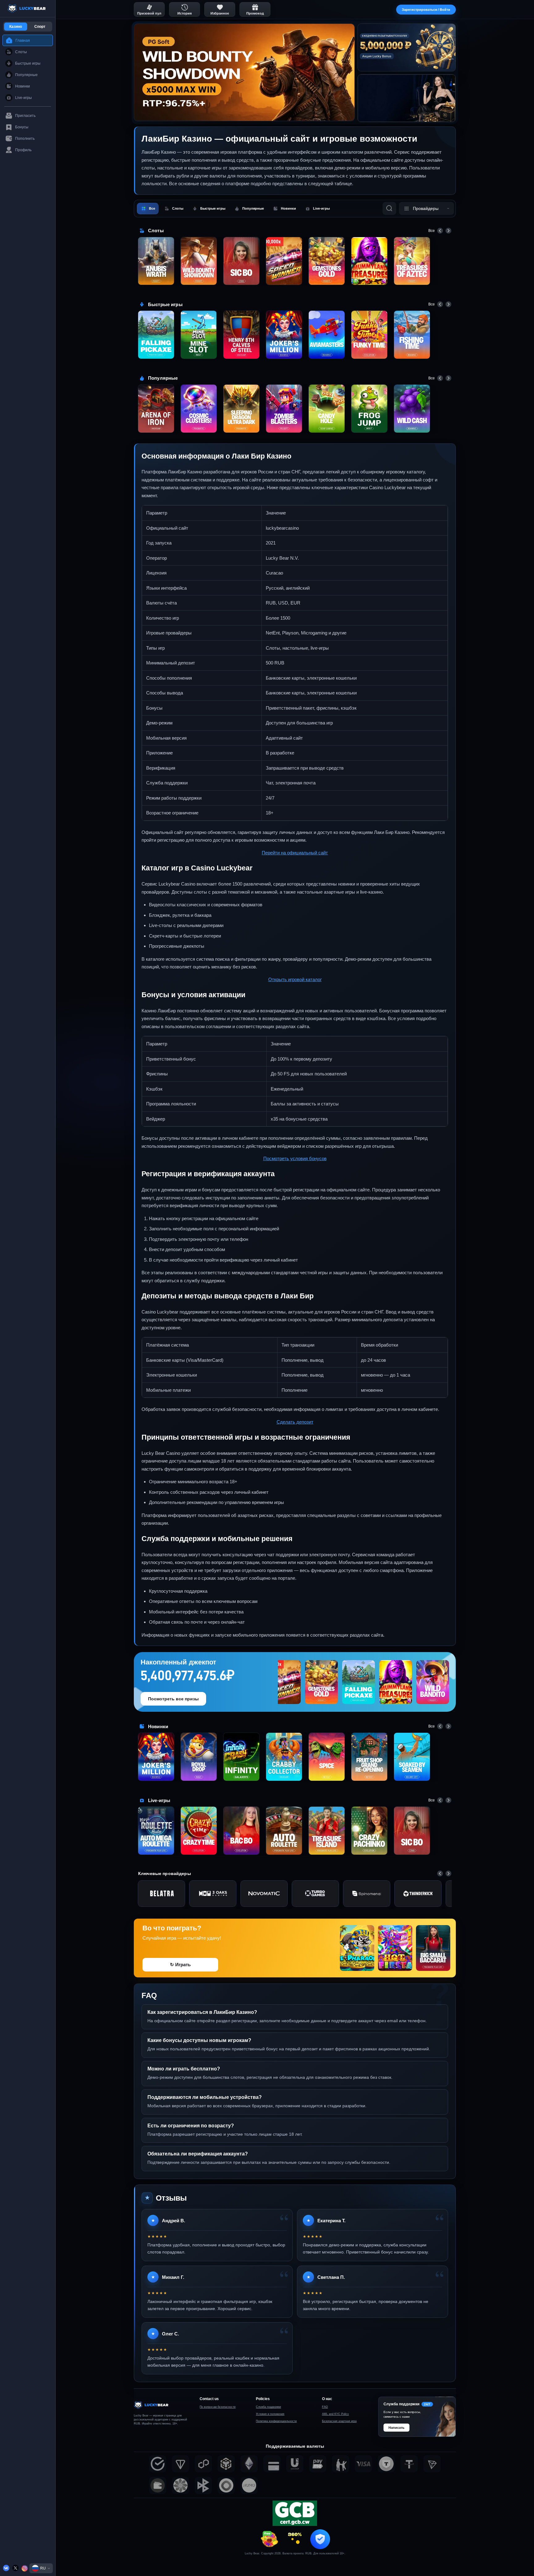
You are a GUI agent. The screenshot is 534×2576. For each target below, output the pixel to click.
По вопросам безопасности (218, 2407)
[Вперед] (448, 231)
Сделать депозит (295, 1422)
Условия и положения (270, 2414)
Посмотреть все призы (173, 1699)
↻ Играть (180, 1965)
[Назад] (440, 231)
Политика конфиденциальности (276, 2421)
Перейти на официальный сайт (295, 853)
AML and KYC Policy (335, 2414)
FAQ (325, 2407)
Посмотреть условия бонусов (295, 1158)
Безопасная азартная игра (339, 2421)
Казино (16, 27)
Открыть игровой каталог (295, 979)
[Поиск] (389, 208)
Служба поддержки (268, 2407)
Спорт (40, 27)
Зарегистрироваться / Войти (426, 10)
